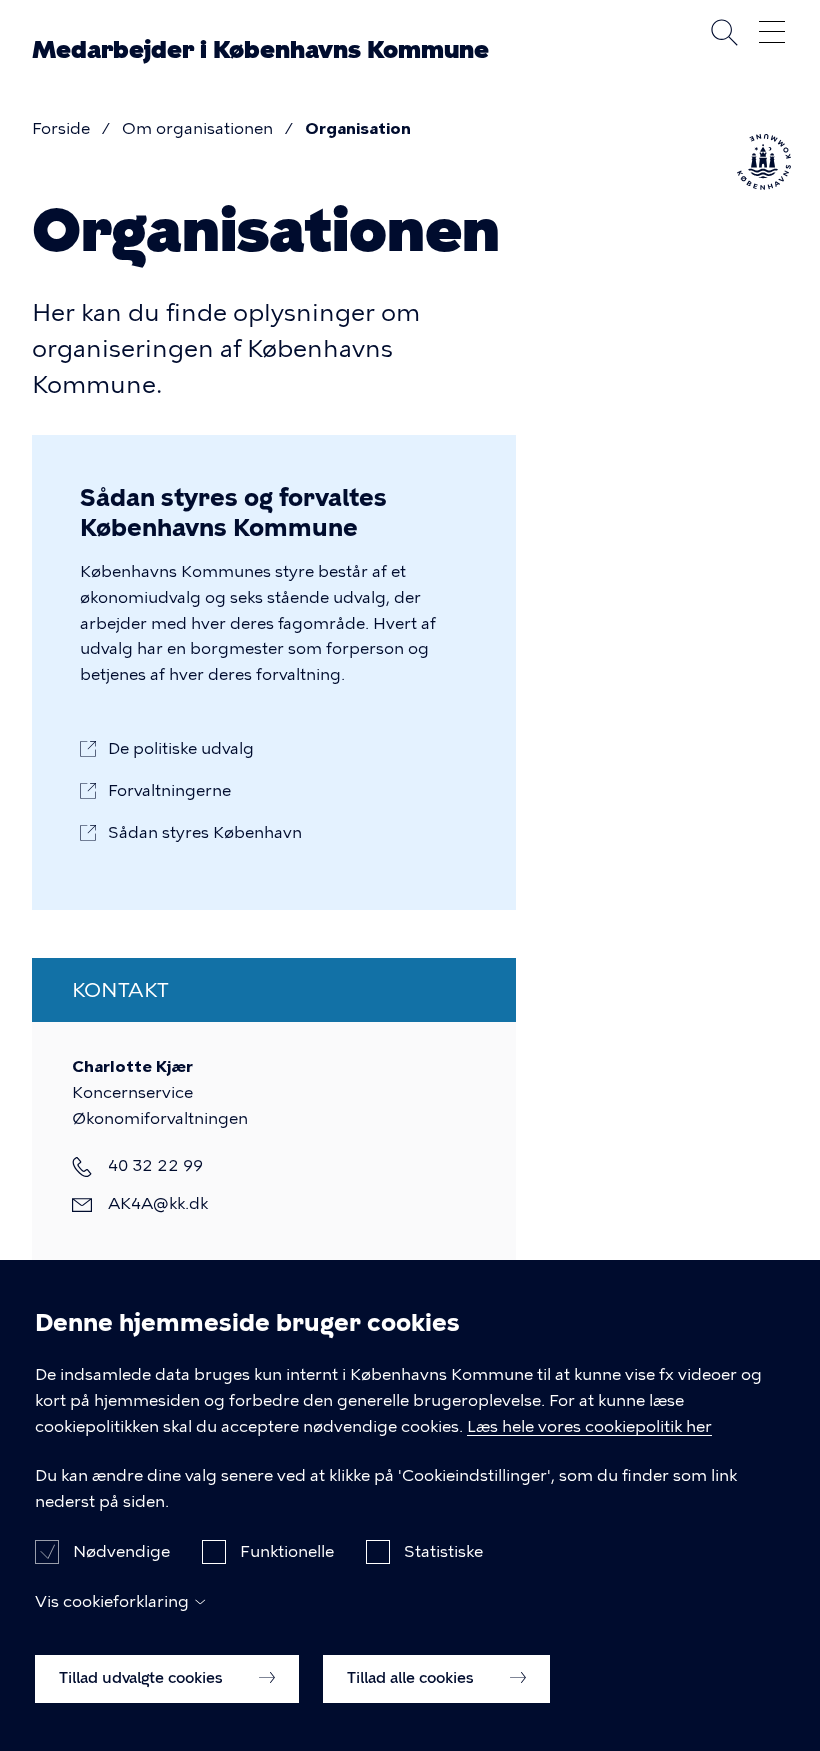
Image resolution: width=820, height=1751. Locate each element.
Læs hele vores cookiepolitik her (589, 1426)
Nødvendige (121, 1551)
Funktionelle (287, 1551)
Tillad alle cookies (412, 1678)
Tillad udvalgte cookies (143, 1678)
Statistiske (443, 1551)
